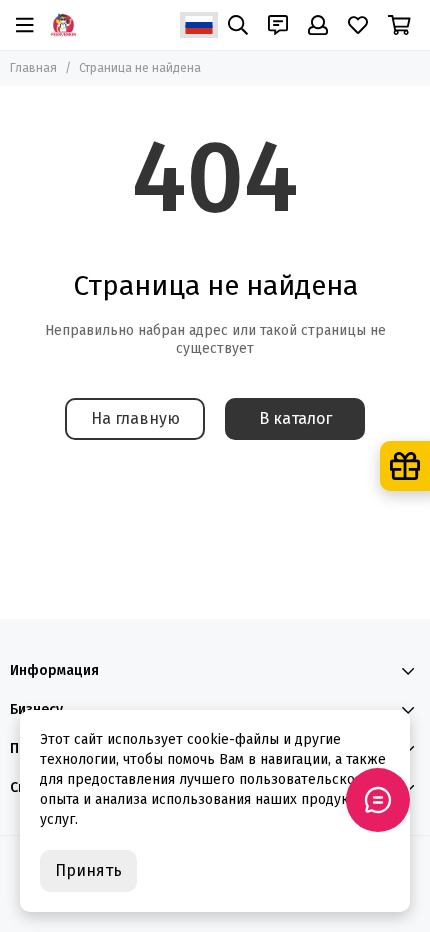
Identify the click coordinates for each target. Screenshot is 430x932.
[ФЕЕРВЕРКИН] (63, 25)
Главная (33, 68)
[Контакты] (278, 25)
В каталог (295, 418)
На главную (135, 418)
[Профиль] (318, 25)
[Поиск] (238, 25)
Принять (88, 870)
